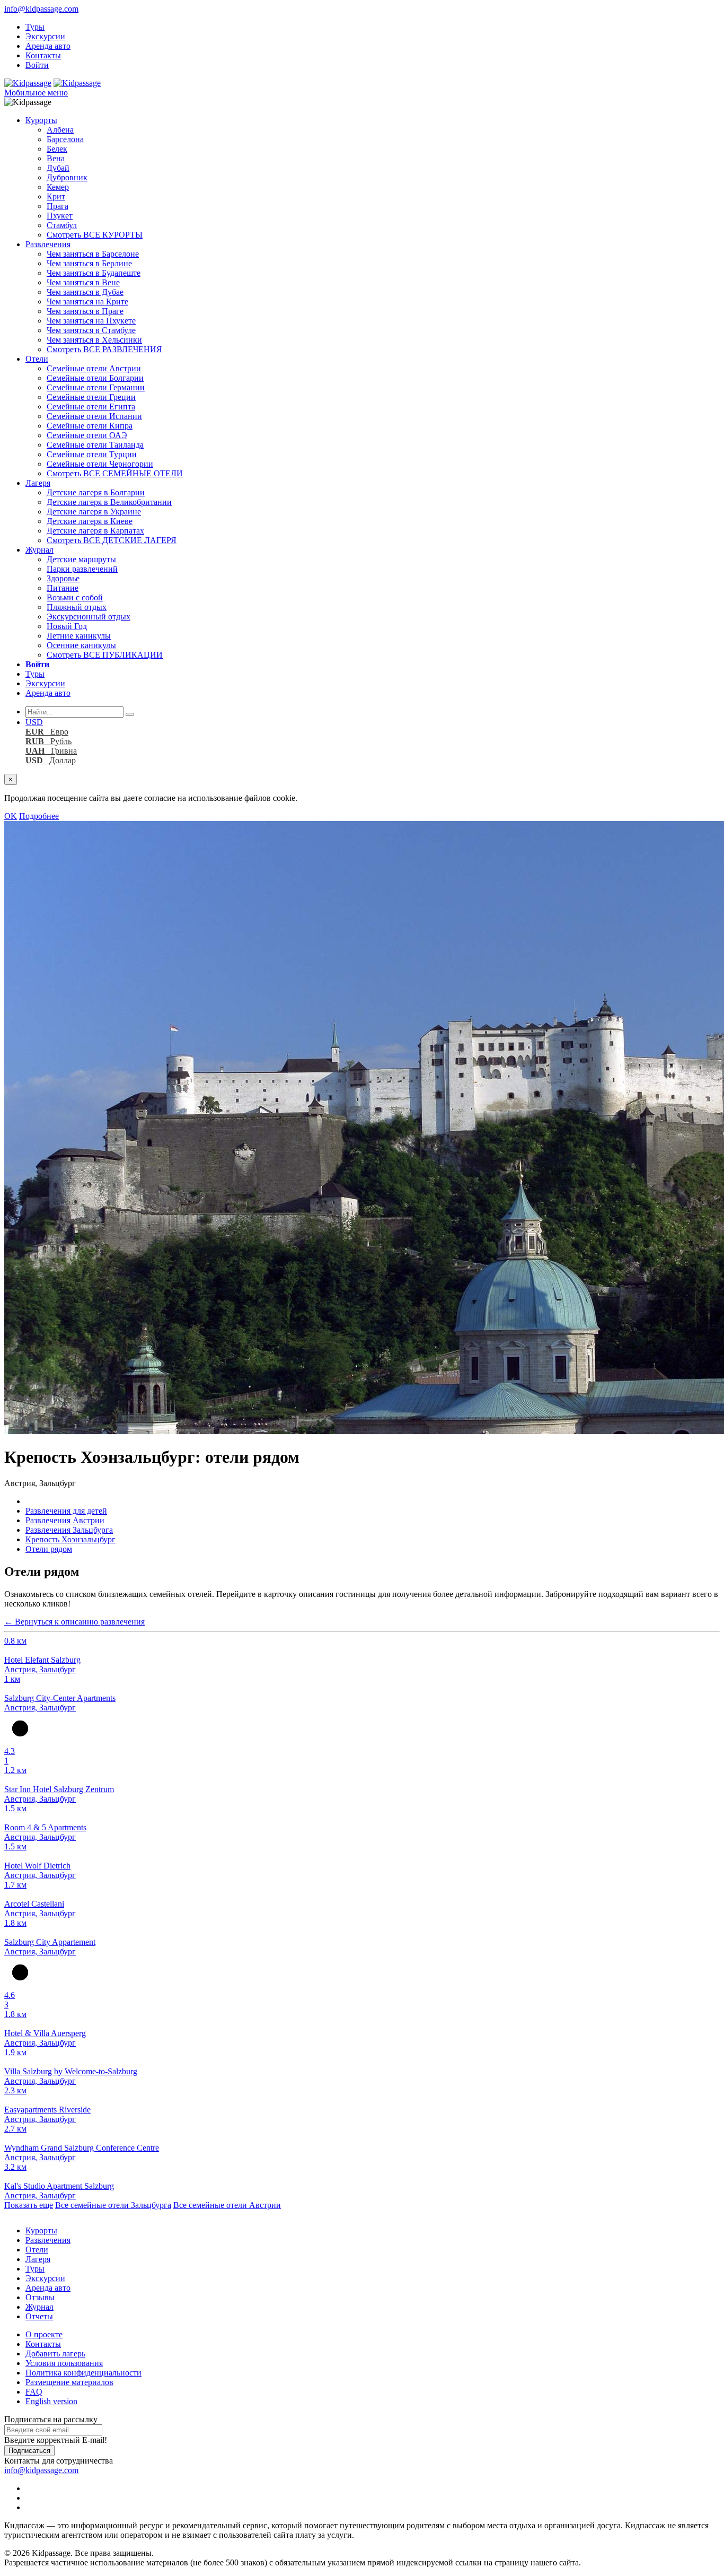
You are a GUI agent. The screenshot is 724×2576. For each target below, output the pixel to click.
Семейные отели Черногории (100, 464)
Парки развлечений (82, 569)
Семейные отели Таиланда (95, 445)
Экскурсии (45, 36)
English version (51, 2401)
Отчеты (39, 2316)
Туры (35, 27)
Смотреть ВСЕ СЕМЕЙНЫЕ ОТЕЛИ (115, 473)
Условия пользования (64, 2363)
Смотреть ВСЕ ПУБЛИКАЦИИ (105, 655)
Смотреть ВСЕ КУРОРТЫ (95, 235)
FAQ (34, 2392)
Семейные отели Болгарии (95, 378)
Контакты (43, 55)
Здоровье (63, 578)
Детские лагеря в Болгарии (96, 492)
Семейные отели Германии (96, 387)
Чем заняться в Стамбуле (91, 330)
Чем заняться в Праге (85, 311)
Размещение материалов (69, 2382)
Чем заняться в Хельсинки (94, 340)
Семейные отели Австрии (94, 368)
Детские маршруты (81, 559)
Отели (37, 359)
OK (11, 816)
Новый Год (67, 626)
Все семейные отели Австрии (227, 2205)
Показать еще (29, 2205)
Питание (63, 588)
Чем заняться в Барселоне (93, 254)
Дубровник (67, 177)
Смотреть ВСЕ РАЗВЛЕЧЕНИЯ (104, 349)
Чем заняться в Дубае (85, 292)
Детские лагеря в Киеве (90, 521)
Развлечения (48, 244)
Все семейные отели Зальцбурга (113, 2205)
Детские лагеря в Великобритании (109, 502)
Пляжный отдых (77, 607)
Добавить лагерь (55, 2354)
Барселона (65, 139)
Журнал (39, 550)
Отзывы (40, 2297)
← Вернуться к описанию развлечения (74, 1622)
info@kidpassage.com (41, 9)
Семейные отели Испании (94, 416)
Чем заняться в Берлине (89, 263)
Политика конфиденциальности (83, 2373)
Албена (60, 130)
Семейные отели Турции (92, 454)
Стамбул (62, 225)
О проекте (44, 2334)
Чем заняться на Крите (87, 302)
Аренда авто (48, 46)
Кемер (58, 187)
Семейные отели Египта (91, 407)
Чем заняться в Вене (83, 282)
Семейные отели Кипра (90, 426)
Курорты (41, 120)
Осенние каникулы (81, 645)
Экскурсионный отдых (89, 617)
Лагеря (38, 483)
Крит (56, 197)
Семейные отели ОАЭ (87, 435)
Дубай (58, 168)
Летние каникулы (79, 636)
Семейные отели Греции (91, 397)
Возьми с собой (75, 597)
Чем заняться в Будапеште (94, 273)
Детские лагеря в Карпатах (95, 531)
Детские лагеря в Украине (94, 512)
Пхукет (60, 216)
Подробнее (39, 816)
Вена (56, 158)
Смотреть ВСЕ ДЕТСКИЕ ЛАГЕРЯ (112, 540)
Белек (57, 149)
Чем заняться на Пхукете (91, 321)
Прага (58, 206)
